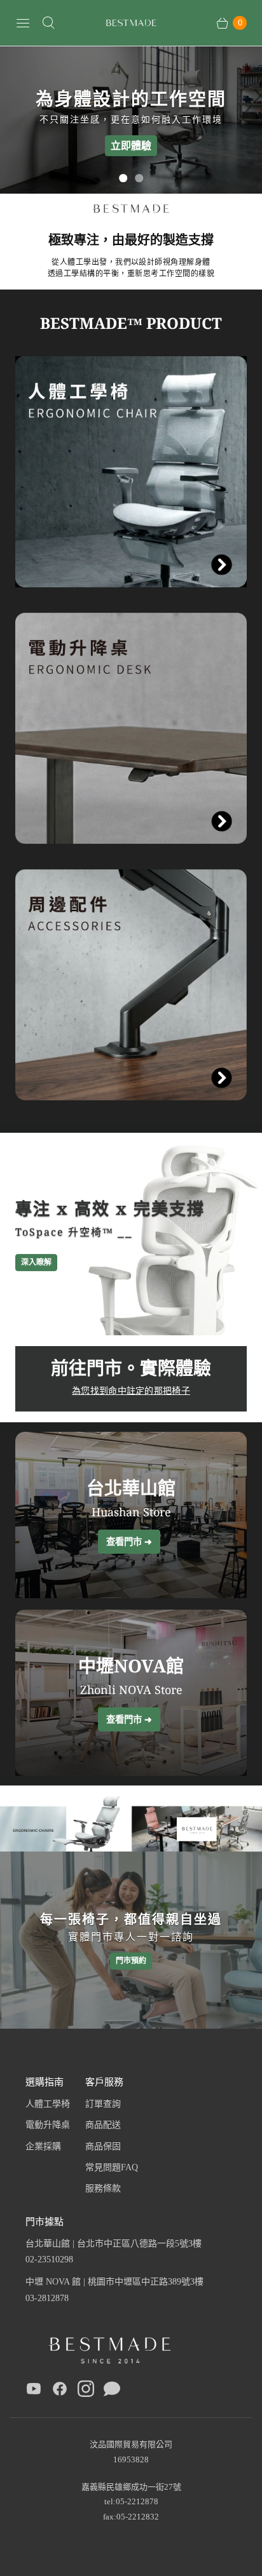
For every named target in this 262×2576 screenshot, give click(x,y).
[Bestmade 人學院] (131, 23)
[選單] (23, 23)
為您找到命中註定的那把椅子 (131, 1390)
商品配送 (103, 2125)
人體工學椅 (48, 2104)
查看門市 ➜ (129, 1541)
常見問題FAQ (112, 2167)
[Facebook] (60, 2391)
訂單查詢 (103, 2104)
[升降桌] (131, 728)
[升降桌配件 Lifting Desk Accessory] (131, 985)
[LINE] (112, 2391)
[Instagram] (86, 2391)
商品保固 (103, 2146)
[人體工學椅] (131, 472)
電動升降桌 (48, 2125)
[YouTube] (34, 2391)
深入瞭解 (36, 1262)
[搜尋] (48, 23)
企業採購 (43, 2146)
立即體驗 (131, 145)
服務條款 (103, 2188)
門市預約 (131, 1961)
